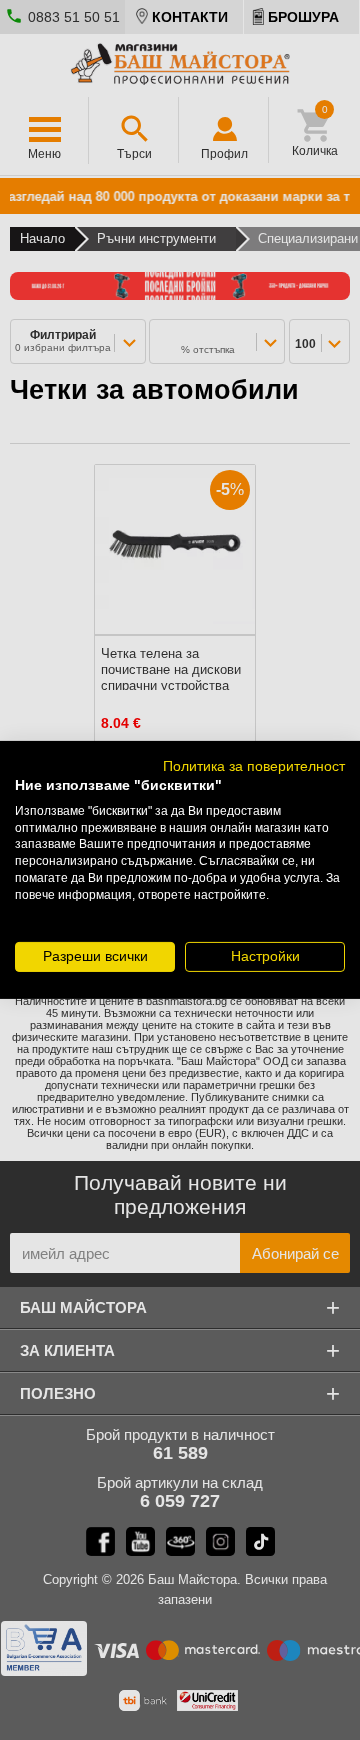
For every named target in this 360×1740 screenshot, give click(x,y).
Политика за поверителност (254, 766)
